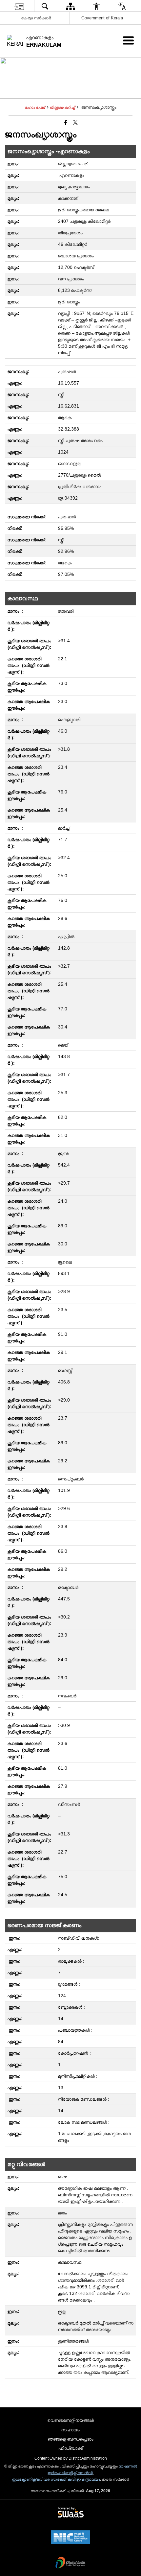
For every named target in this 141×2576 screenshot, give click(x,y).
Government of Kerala (102, 18)
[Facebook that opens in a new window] (66, 123)
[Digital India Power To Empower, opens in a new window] (70, 2563)
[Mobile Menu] (128, 40)
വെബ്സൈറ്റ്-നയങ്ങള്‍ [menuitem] (71, 2420)
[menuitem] (19, 6)
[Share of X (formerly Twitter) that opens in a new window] (75, 123)
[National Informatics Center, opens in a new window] (70, 2538)
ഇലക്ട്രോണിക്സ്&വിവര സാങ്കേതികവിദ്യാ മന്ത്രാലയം (56, 2479)
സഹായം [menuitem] (70, 2430)
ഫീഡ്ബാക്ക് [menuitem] (71, 2448)
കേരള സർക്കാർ (36, 18)
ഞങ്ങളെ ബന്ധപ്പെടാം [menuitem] (71, 2439)
